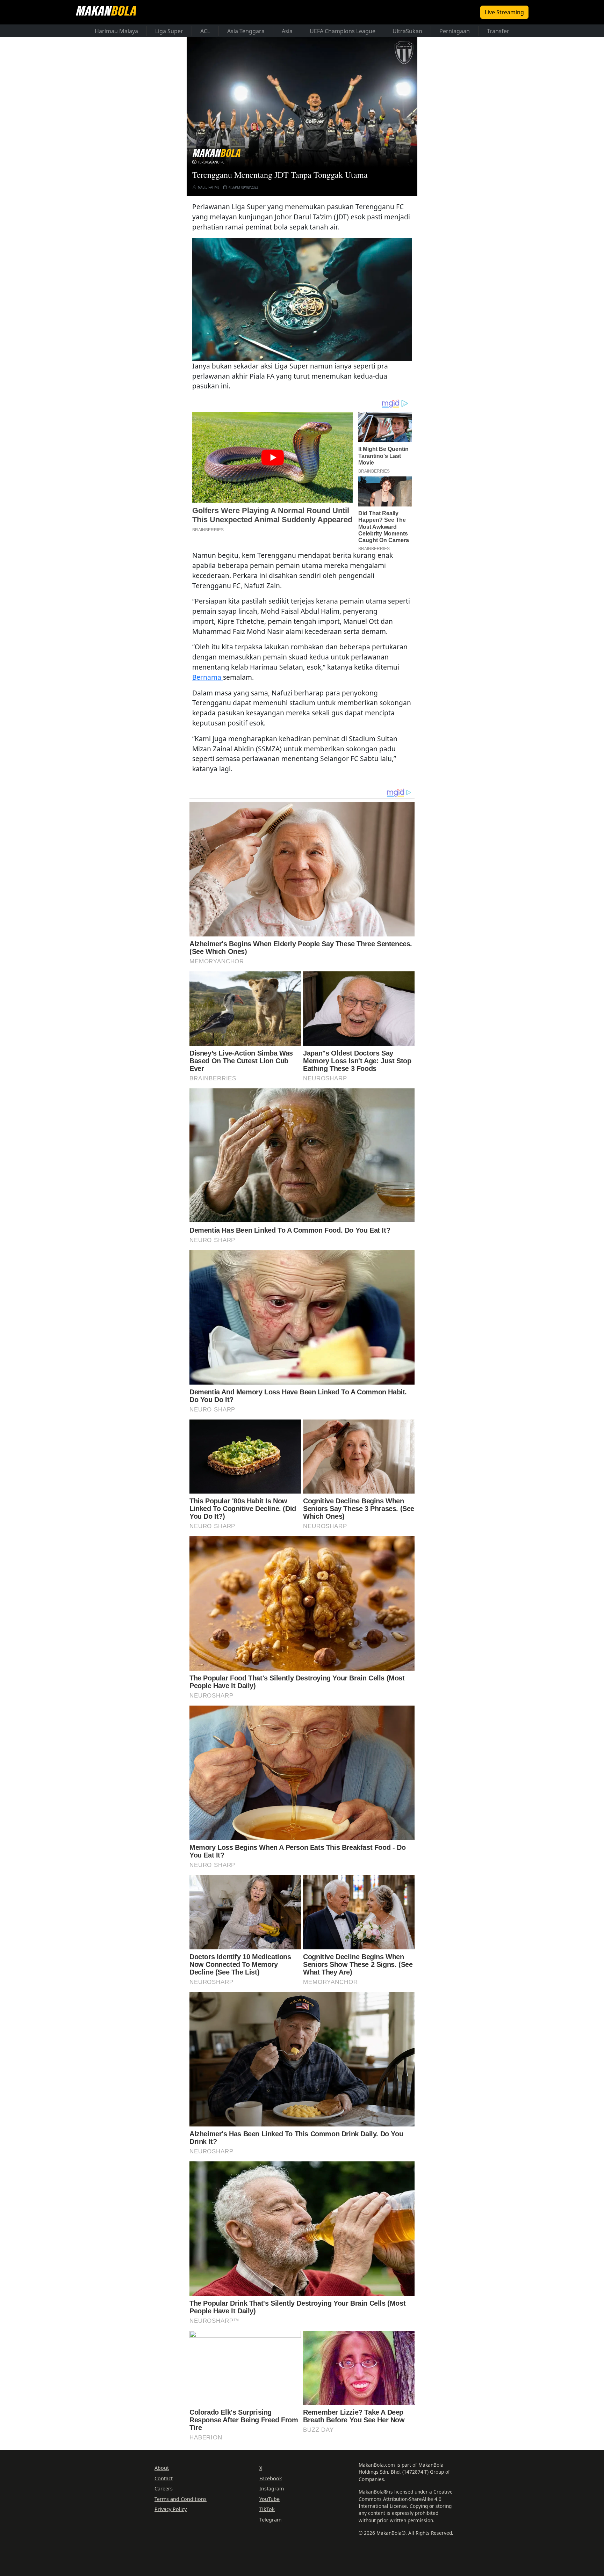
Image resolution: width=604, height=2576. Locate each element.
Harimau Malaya (116, 31)
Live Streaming (504, 12)
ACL (205, 31)
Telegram (270, 2520)
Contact (164, 2478)
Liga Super (169, 31)
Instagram (272, 2489)
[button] (302, 299)
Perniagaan (455, 31)
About (162, 2468)
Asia (287, 31)
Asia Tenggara (246, 31)
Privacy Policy (171, 2509)
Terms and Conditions (181, 2499)
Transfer (498, 31)
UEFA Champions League (343, 31)
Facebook (271, 2478)
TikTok (267, 2509)
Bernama (208, 677)
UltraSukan (407, 31)
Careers (164, 2489)
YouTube (269, 2499)
